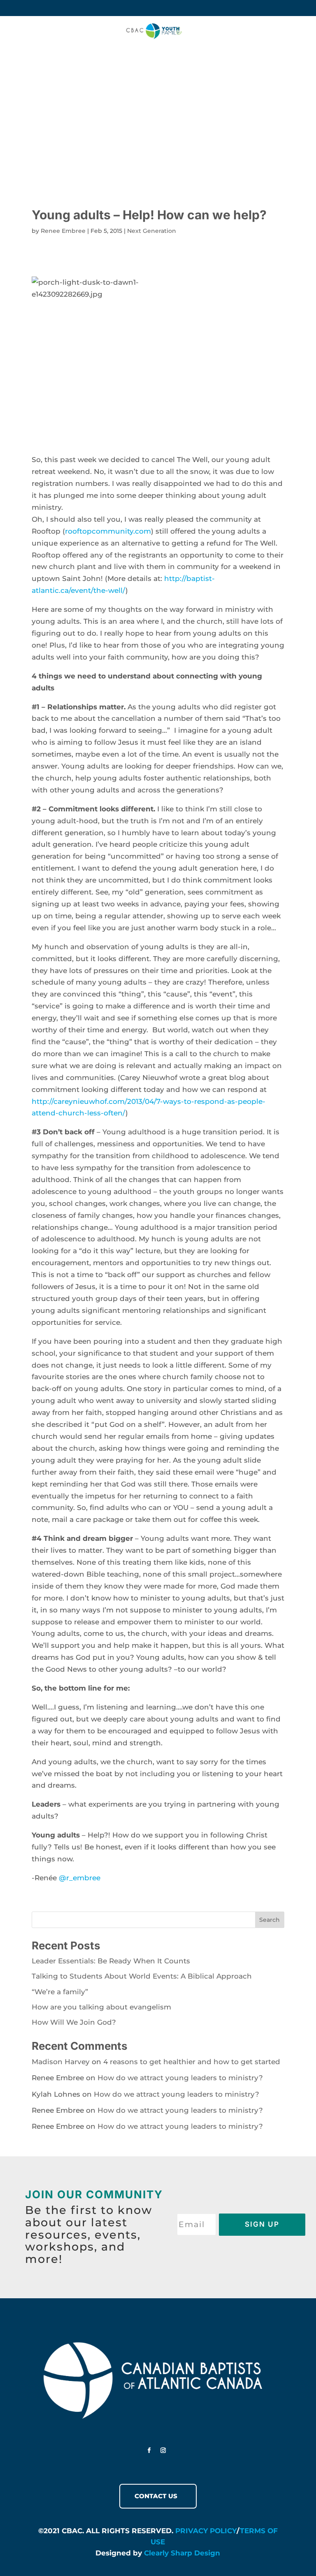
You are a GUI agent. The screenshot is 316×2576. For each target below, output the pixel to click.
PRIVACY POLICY (206, 2531)
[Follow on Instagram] (163, 2451)
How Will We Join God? (74, 2022)
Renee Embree (63, 231)
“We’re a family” (60, 1992)
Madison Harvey (61, 2062)
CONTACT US (156, 2496)
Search (270, 1920)
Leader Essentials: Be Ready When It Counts (111, 1961)
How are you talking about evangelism (101, 2007)
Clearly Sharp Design (182, 2553)
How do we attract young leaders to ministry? (180, 2078)
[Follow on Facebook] (149, 2451)
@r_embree (80, 1878)
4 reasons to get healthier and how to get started (192, 2062)
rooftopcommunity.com (108, 531)
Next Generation (152, 231)
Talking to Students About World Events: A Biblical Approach (142, 1976)
